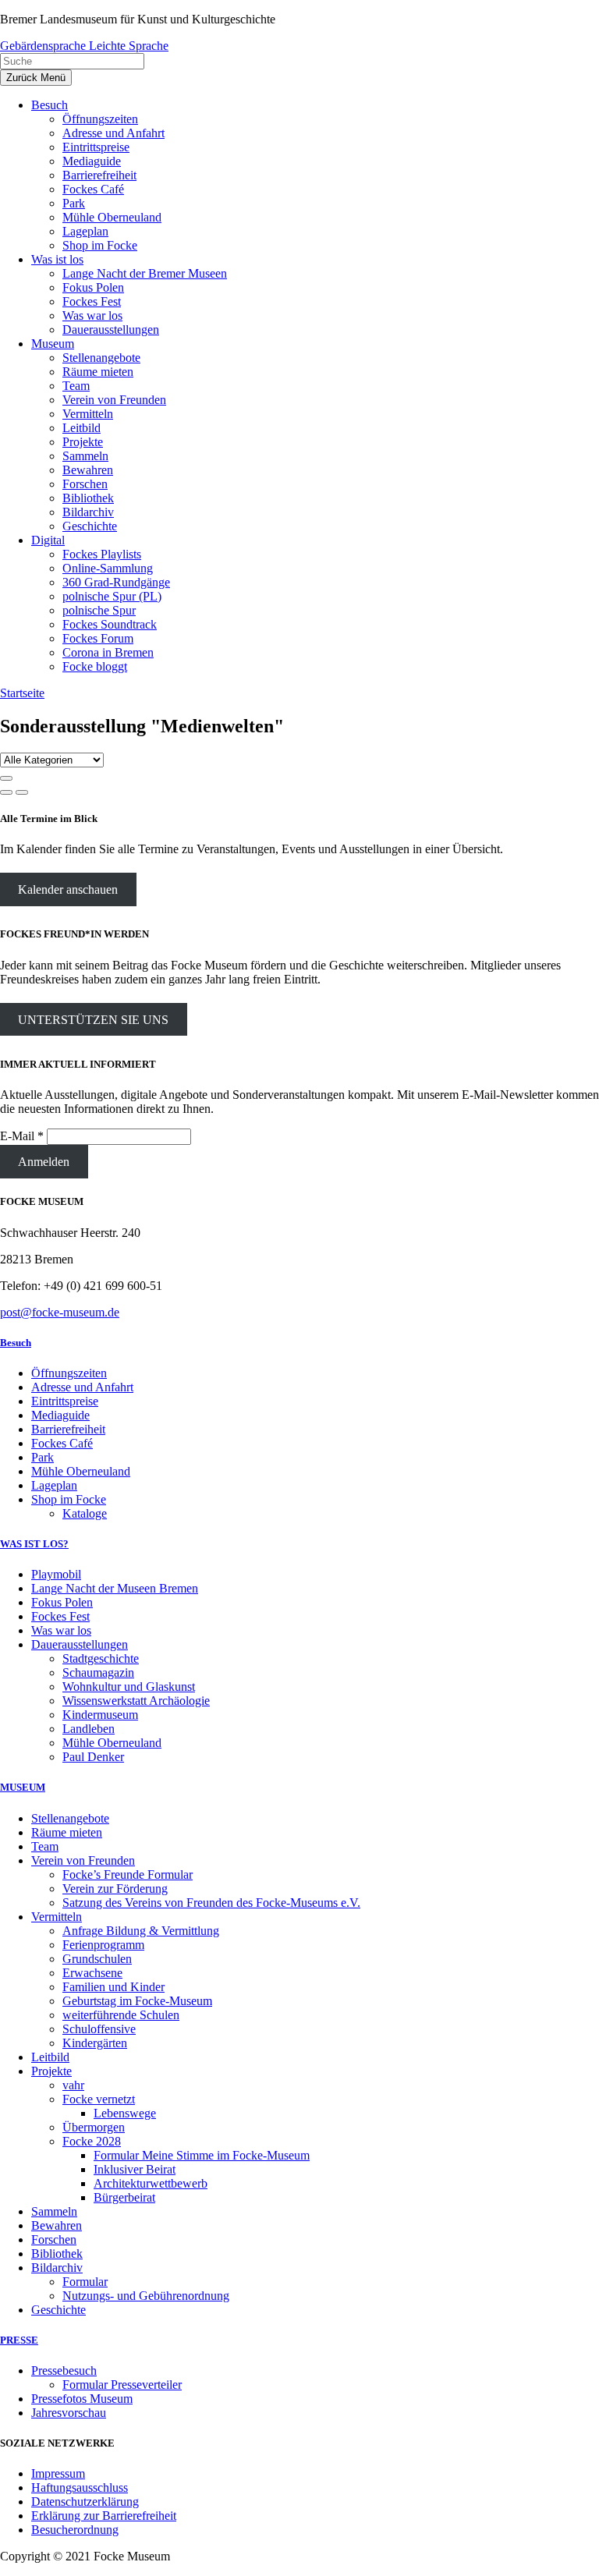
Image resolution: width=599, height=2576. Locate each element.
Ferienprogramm (103, 1945)
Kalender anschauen (68, 889)
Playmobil (56, 1574)
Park (43, 1457)
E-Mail (22, 1136)
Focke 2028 (92, 2141)
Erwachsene (92, 1973)
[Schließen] (6, 778)
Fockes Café (62, 1443)
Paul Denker (93, 1757)
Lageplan (54, 1485)
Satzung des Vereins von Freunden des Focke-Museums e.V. (211, 1903)
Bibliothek (57, 2254)
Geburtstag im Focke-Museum (137, 2001)
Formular (85, 2282)
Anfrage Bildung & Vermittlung (141, 1931)
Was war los (61, 1630)
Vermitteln (57, 1917)
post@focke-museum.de (60, 1312)
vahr (73, 2085)
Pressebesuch (64, 2370)
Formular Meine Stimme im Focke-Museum (202, 2155)
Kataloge (85, 1513)
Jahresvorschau (69, 2413)
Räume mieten (67, 1832)
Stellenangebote (70, 1818)
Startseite (22, 693)
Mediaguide (60, 1415)
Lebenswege (125, 2113)
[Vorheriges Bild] (6, 792)
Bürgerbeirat (124, 2197)
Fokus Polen (62, 1602)
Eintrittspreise (65, 1401)
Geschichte (58, 2310)
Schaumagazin (98, 1672)
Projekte (51, 2071)
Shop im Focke (69, 1499)
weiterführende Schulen (121, 2015)
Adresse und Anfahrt (82, 1387)
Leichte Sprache (129, 46)
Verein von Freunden (83, 1860)
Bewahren (57, 2225)
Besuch (16, 1343)
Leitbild (50, 2057)
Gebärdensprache (44, 46)
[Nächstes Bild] (22, 792)
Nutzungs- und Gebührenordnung (146, 2296)
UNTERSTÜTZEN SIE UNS (93, 1020)
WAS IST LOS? (34, 1544)
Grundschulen (97, 1959)
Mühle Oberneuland (81, 1471)
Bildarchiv (57, 2268)
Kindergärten (95, 2043)
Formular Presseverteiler (122, 2385)
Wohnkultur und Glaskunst (129, 1687)
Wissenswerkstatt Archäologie (136, 1701)
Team (45, 1846)
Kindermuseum (100, 1715)
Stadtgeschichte (101, 1658)
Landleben (89, 1729)
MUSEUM (23, 1787)
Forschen (54, 2239)
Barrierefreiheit (68, 1429)
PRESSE (19, 2340)
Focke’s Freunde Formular (128, 1874)
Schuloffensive (99, 2029)
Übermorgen (94, 2127)
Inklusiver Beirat (135, 2169)
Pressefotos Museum (82, 2399)
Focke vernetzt (99, 2099)
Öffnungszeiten (69, 1373)
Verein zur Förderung (115, 1889)
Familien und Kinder (113, 1987)
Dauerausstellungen (80, 1644)
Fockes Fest (60, 1616)
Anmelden (44, 1162)
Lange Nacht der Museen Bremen (115, 1588)
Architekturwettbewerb (151, 2183)
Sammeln (54, 2211)
